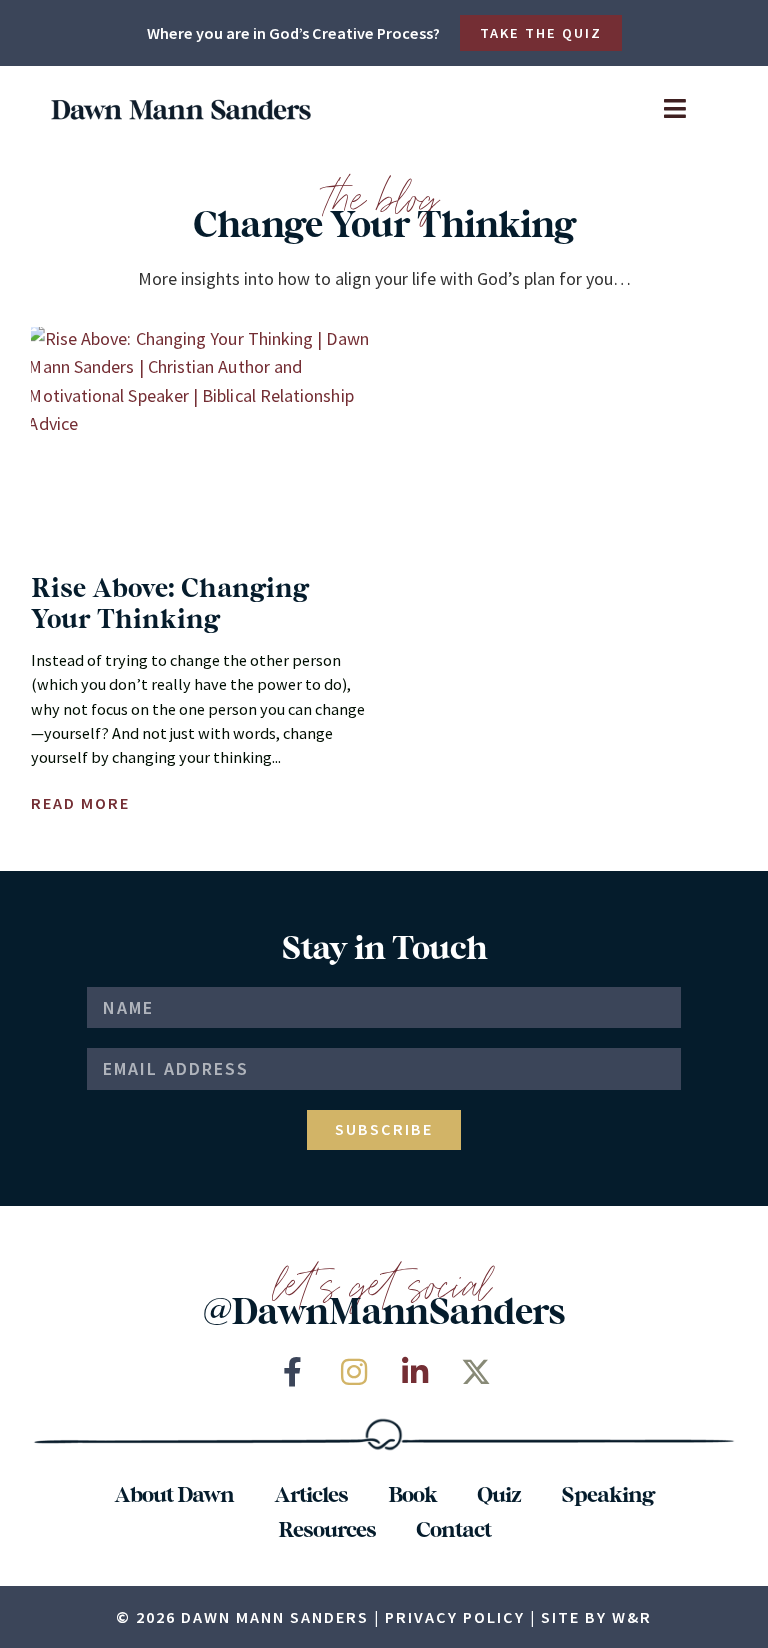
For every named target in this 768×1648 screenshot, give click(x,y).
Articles (311, 1493)
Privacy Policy (455, 1617)
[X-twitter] (476, 1372)
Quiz (499, 1493)
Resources (327, 1528)
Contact (453, 1528)
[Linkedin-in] (415, 1372)
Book (412, 1493)
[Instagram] (354, 1372)
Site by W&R (596, 1617)
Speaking (607, 1493)
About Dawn (174, 1493)
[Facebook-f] (293, 1372)
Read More (80, 803)
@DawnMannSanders (384, 1309)
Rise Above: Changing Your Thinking (170, 602)
